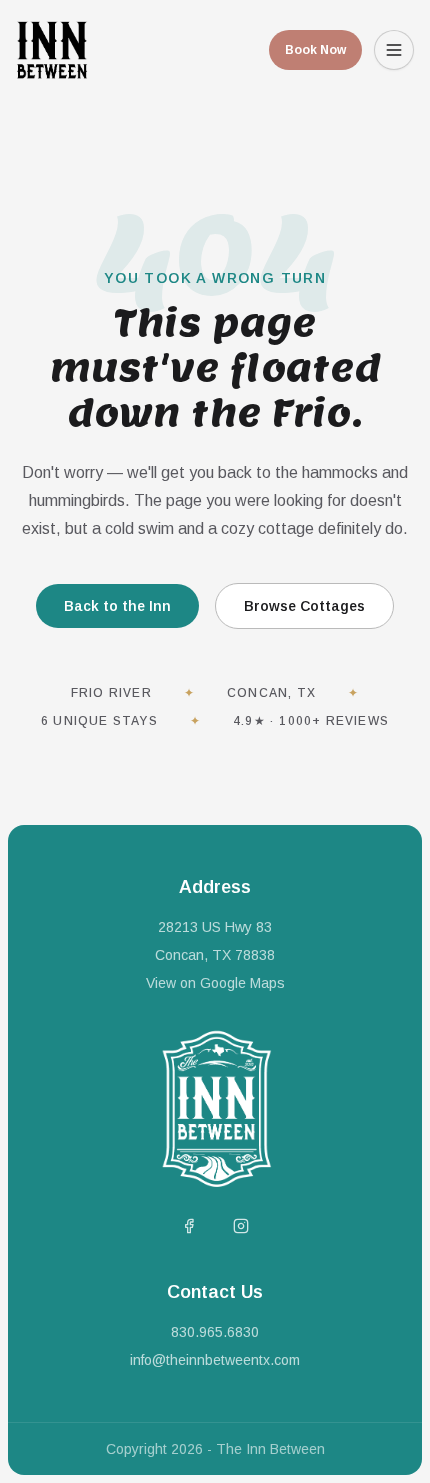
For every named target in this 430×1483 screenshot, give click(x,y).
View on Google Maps (215, 983)
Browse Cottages (304, 606)
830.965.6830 (215, 1332)
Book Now (315, 50)
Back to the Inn (117, 606)
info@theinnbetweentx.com (215, 1360)
